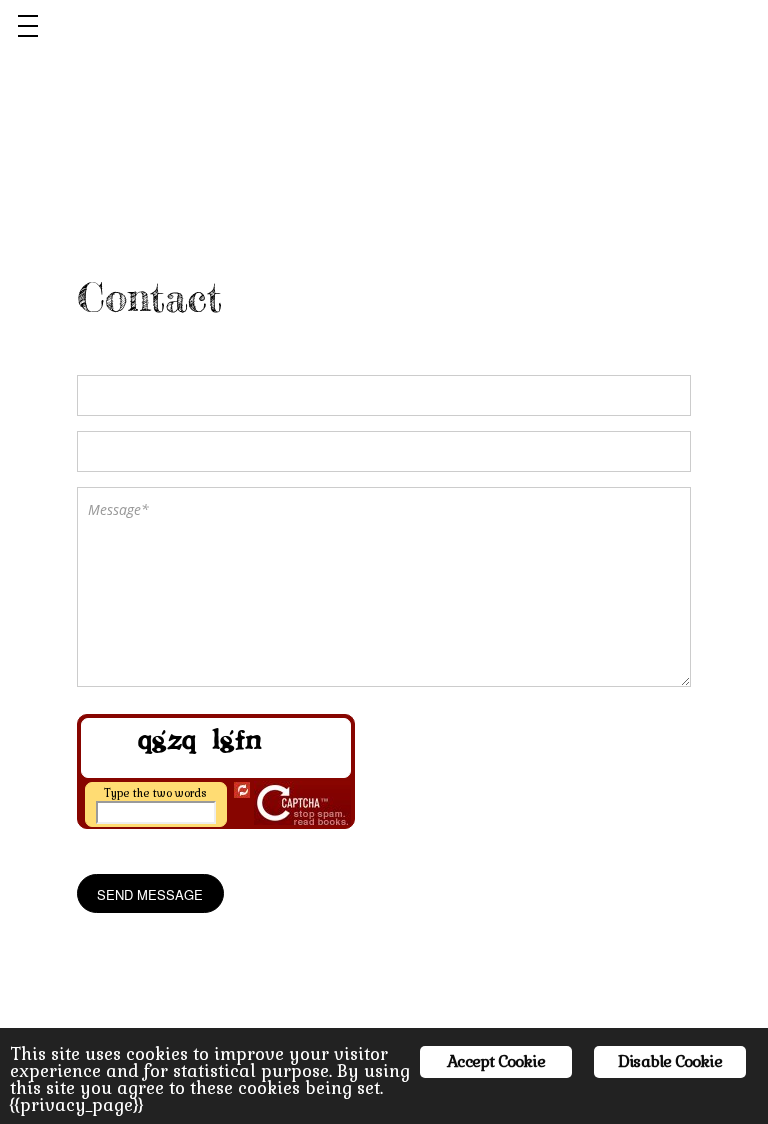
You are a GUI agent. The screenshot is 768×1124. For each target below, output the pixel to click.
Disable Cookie (670, 1061)
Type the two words (155, 793)
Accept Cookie (496, 1061)
